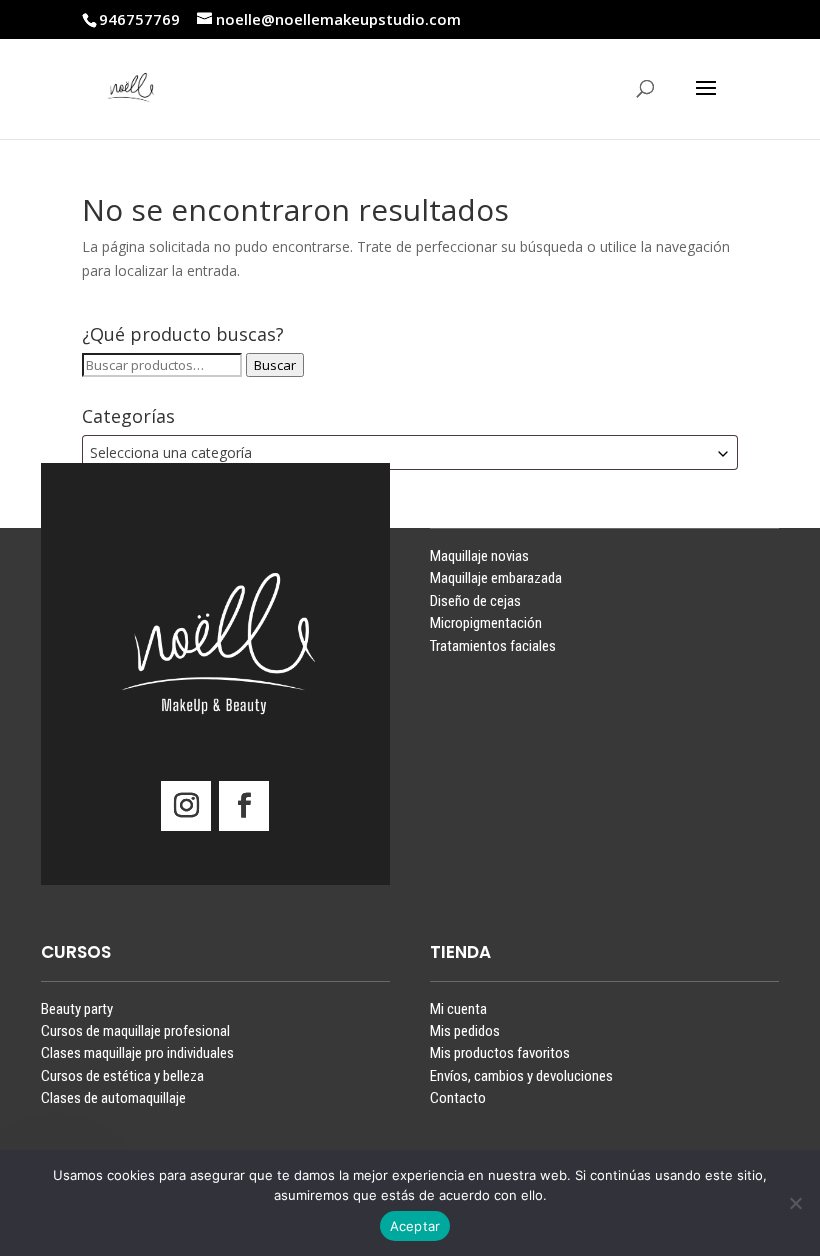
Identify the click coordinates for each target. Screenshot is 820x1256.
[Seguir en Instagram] (186, 806)
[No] (795, 1203)
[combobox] (410, 452)
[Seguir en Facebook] (244, 806)
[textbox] (410, 452)
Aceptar (415, 1226)
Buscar (275, 365)
